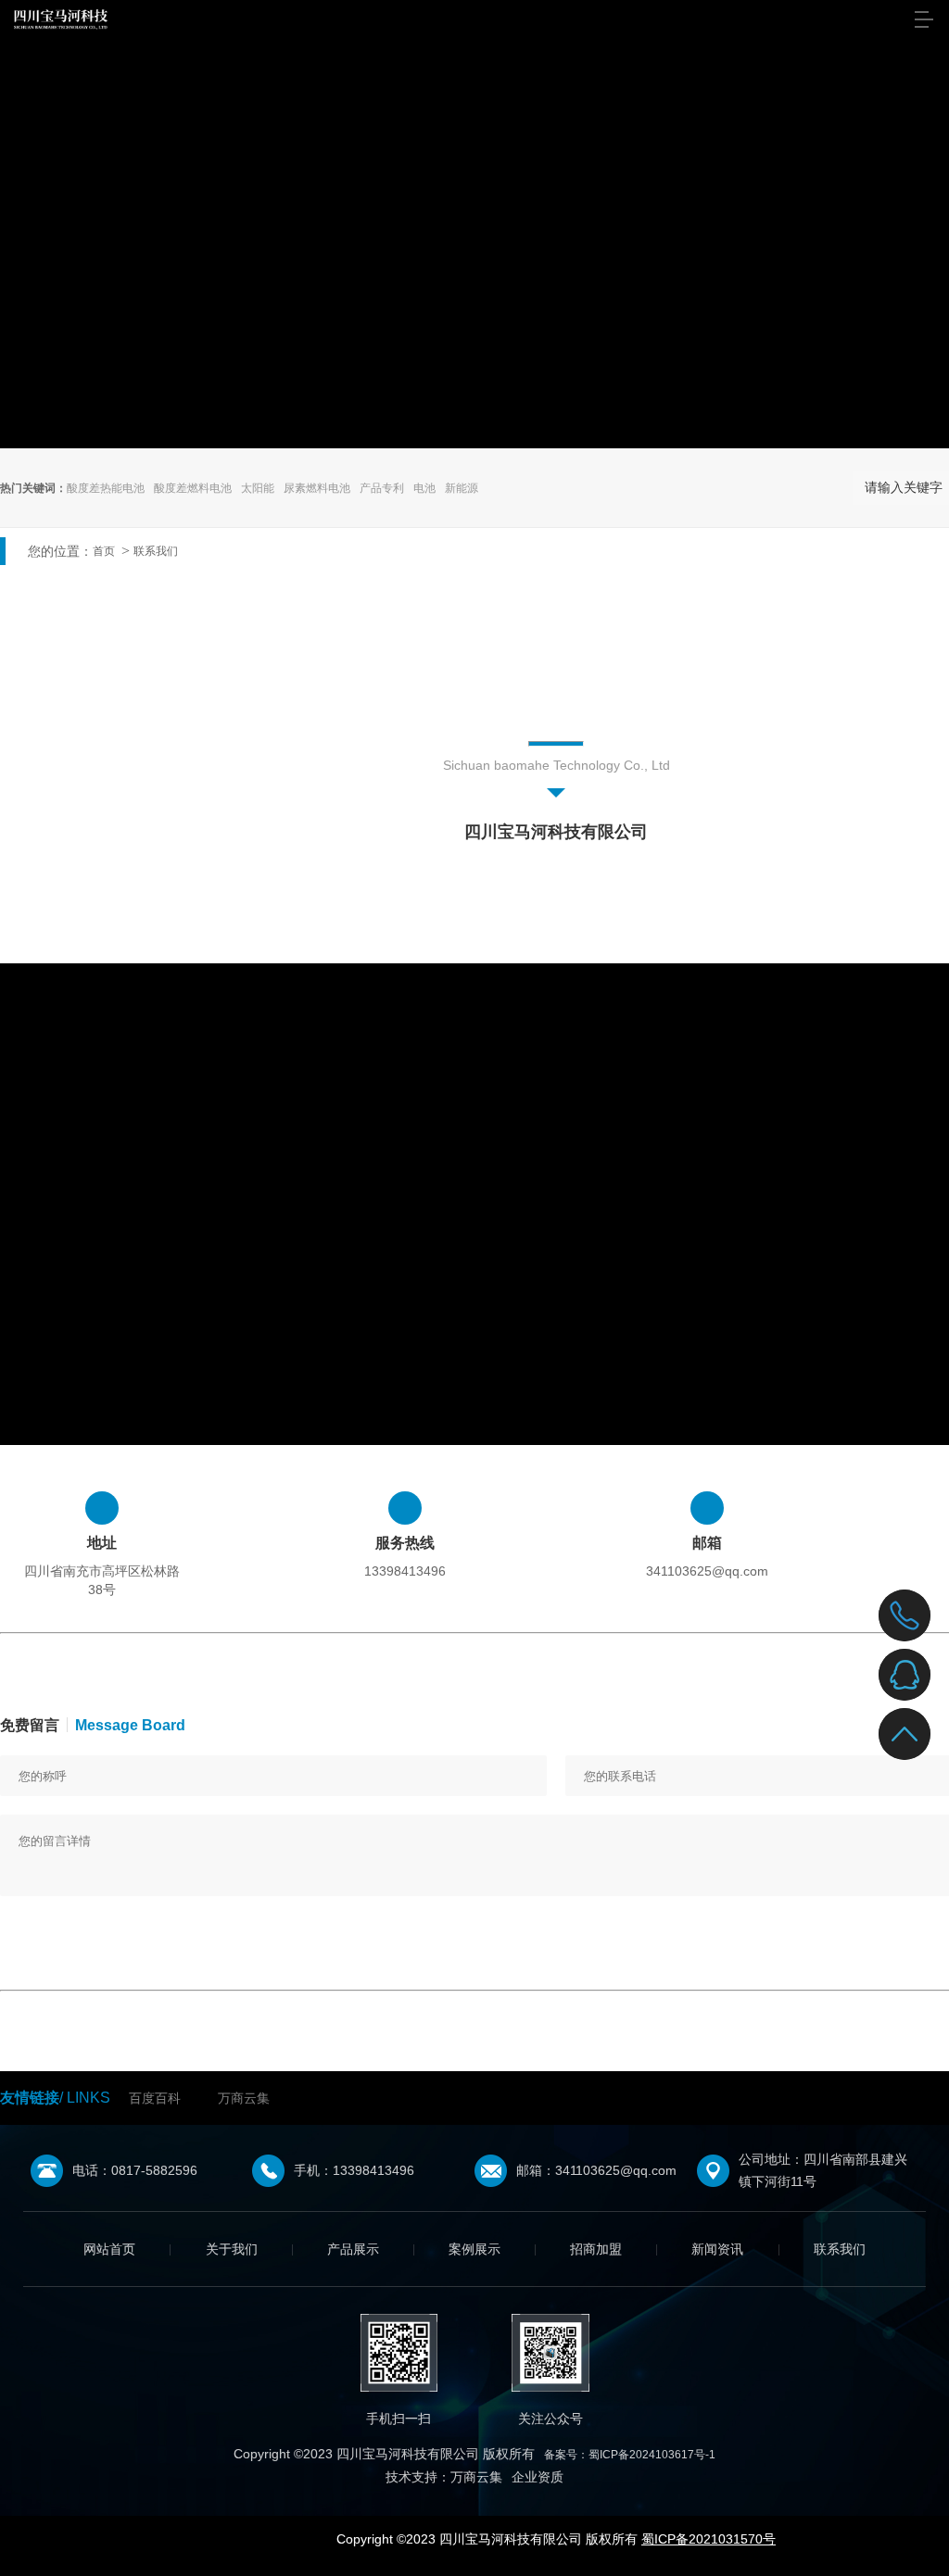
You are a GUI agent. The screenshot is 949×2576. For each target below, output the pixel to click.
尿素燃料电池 (317, 488)
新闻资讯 (717, 2249)
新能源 (462, 488)
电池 (424, 488)
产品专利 (382, 488)
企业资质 (538, 2477)
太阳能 (258, 488)
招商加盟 (596, 2249)
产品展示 (353, 2249)
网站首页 (109, 2249)
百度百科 (155, 2098)
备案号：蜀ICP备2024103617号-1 (630, 2455)
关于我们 (232, 2249)
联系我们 (156, 551)
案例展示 (474, 2249)
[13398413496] (905, 1615)
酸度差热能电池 (106, 488)
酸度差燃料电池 (193, 488)
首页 (104, 551)
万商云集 (244, 2098)
